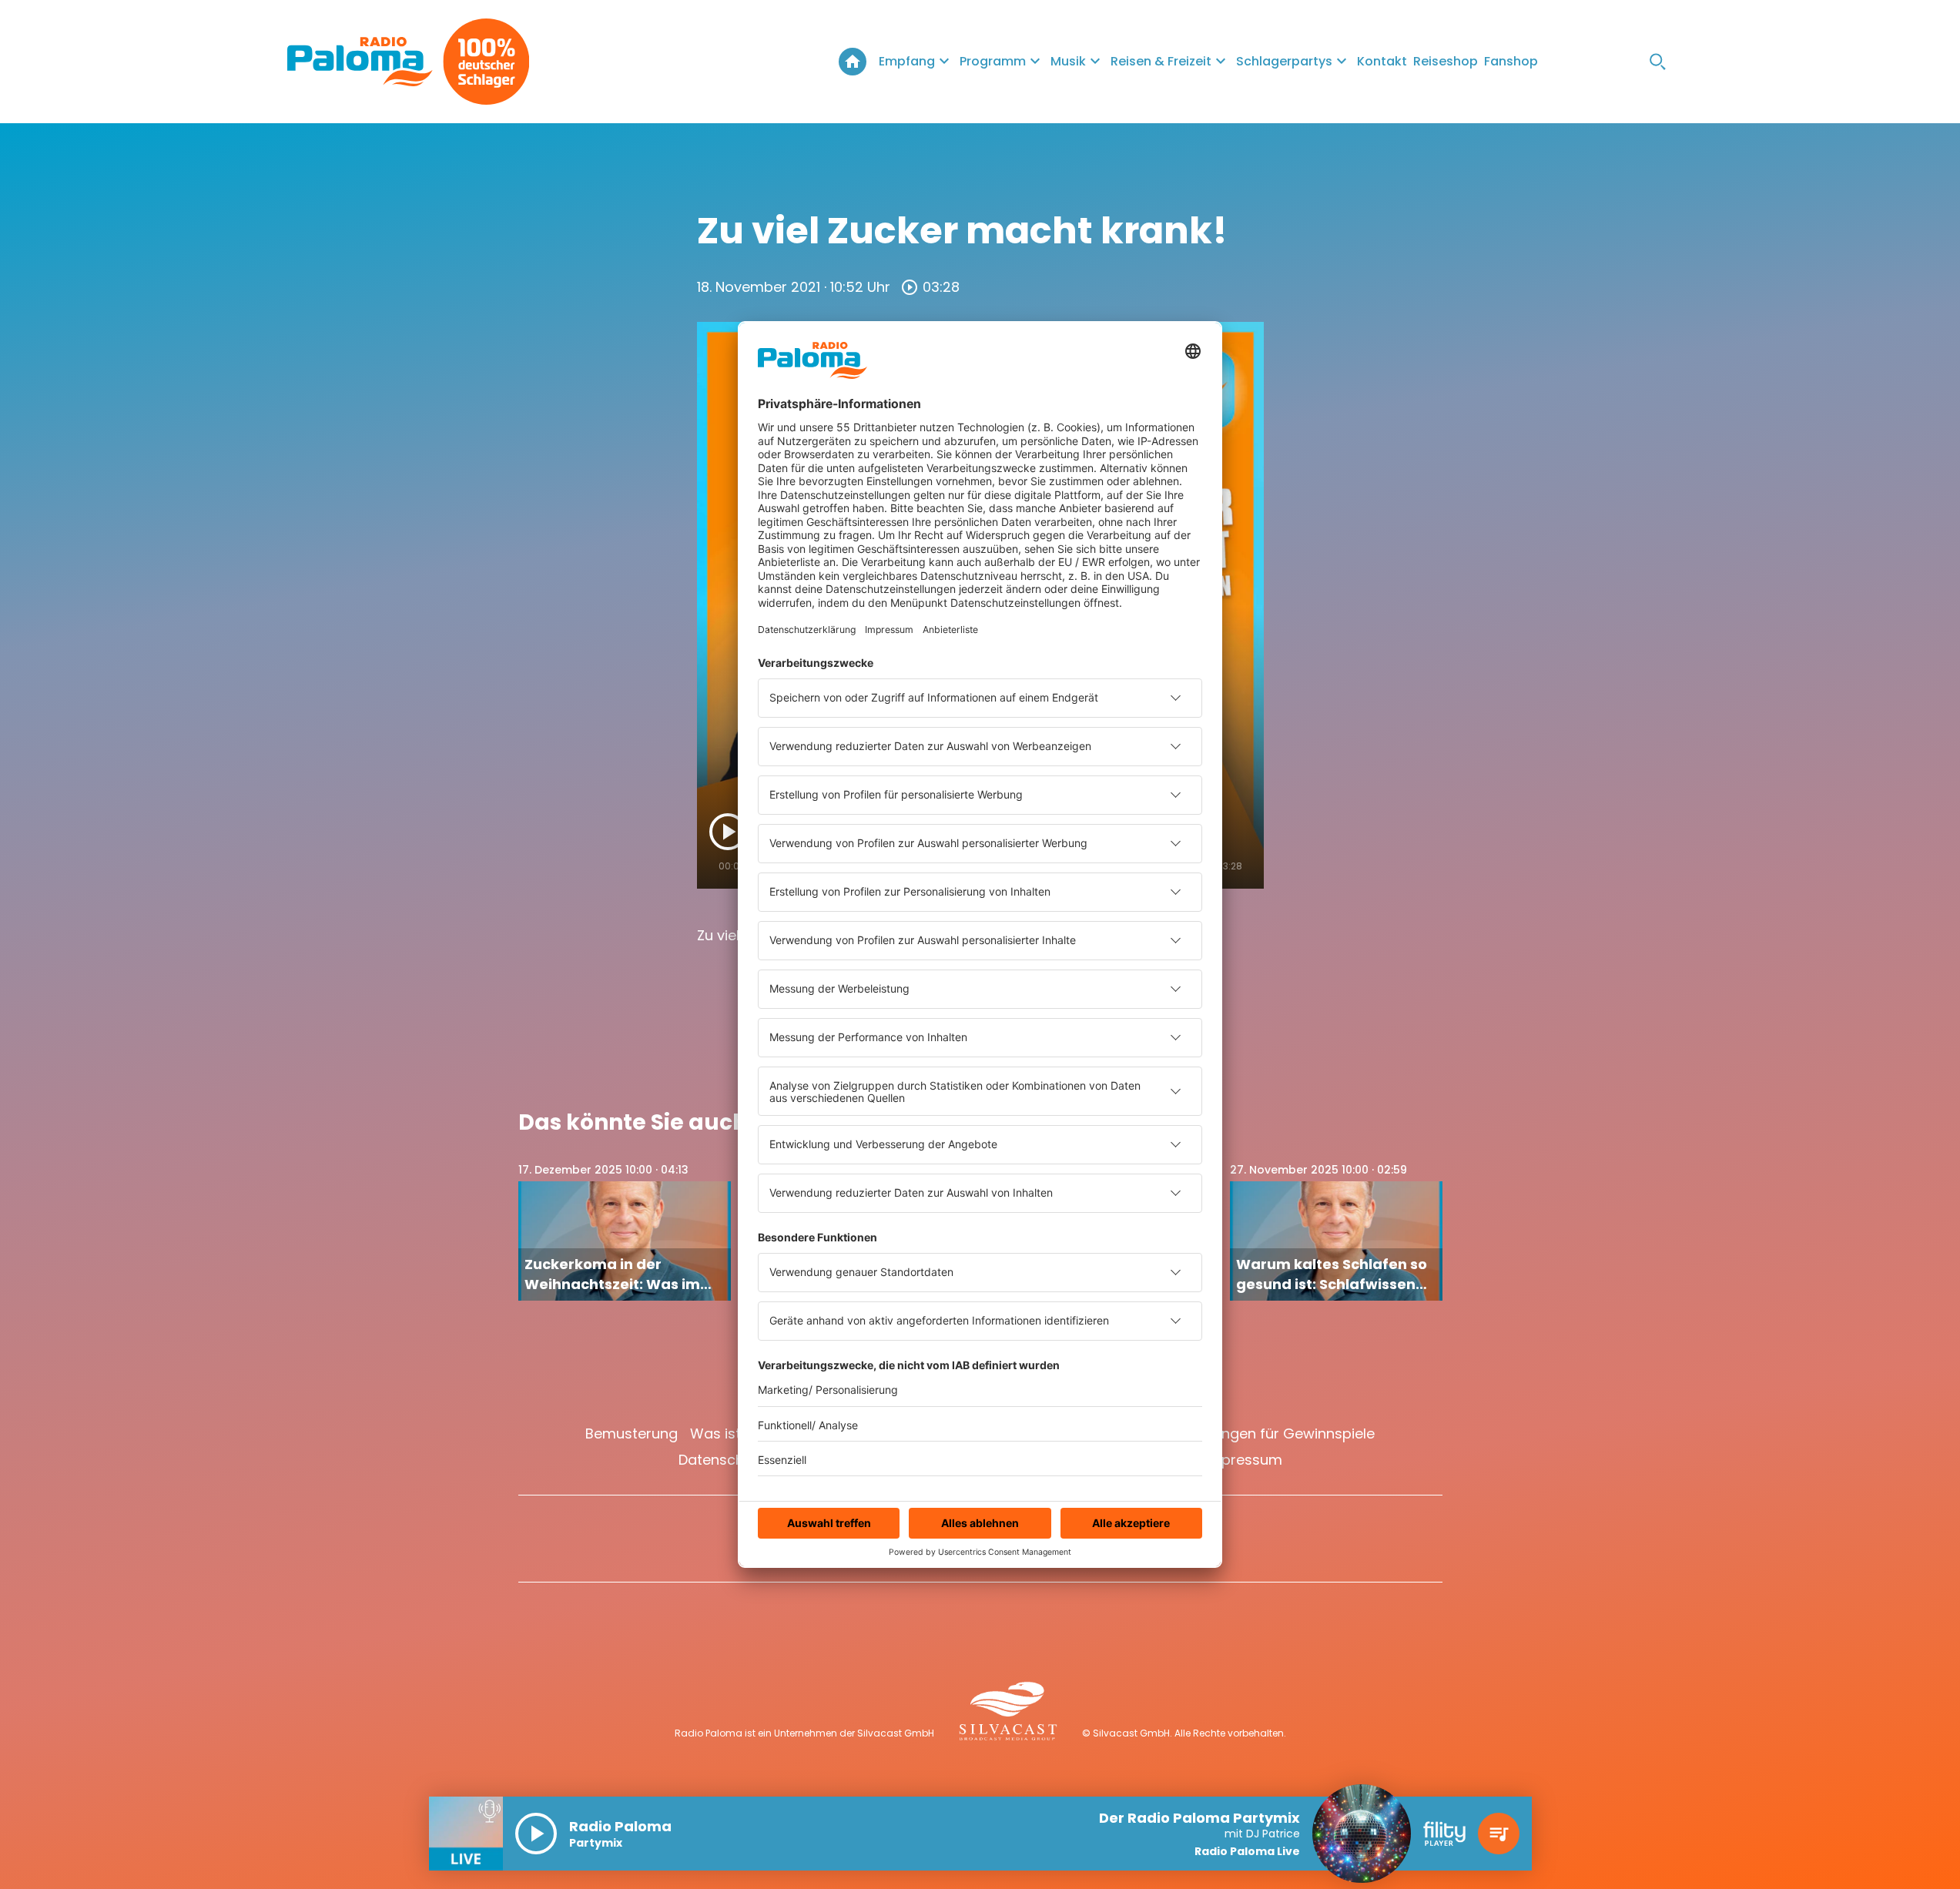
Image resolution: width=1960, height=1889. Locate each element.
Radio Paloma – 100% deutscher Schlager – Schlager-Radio (853, 62)
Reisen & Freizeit (1161, 61)
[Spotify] (1627, 62)
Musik (1068, 61)
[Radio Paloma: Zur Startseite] (360, 62)
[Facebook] (1566, 62)
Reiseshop (1446, 61)
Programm (993, 61)
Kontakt (1382, 61)
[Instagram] (1596, 62)
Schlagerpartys (1284, 61)
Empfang (907, 61)
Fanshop (1511, 61)
